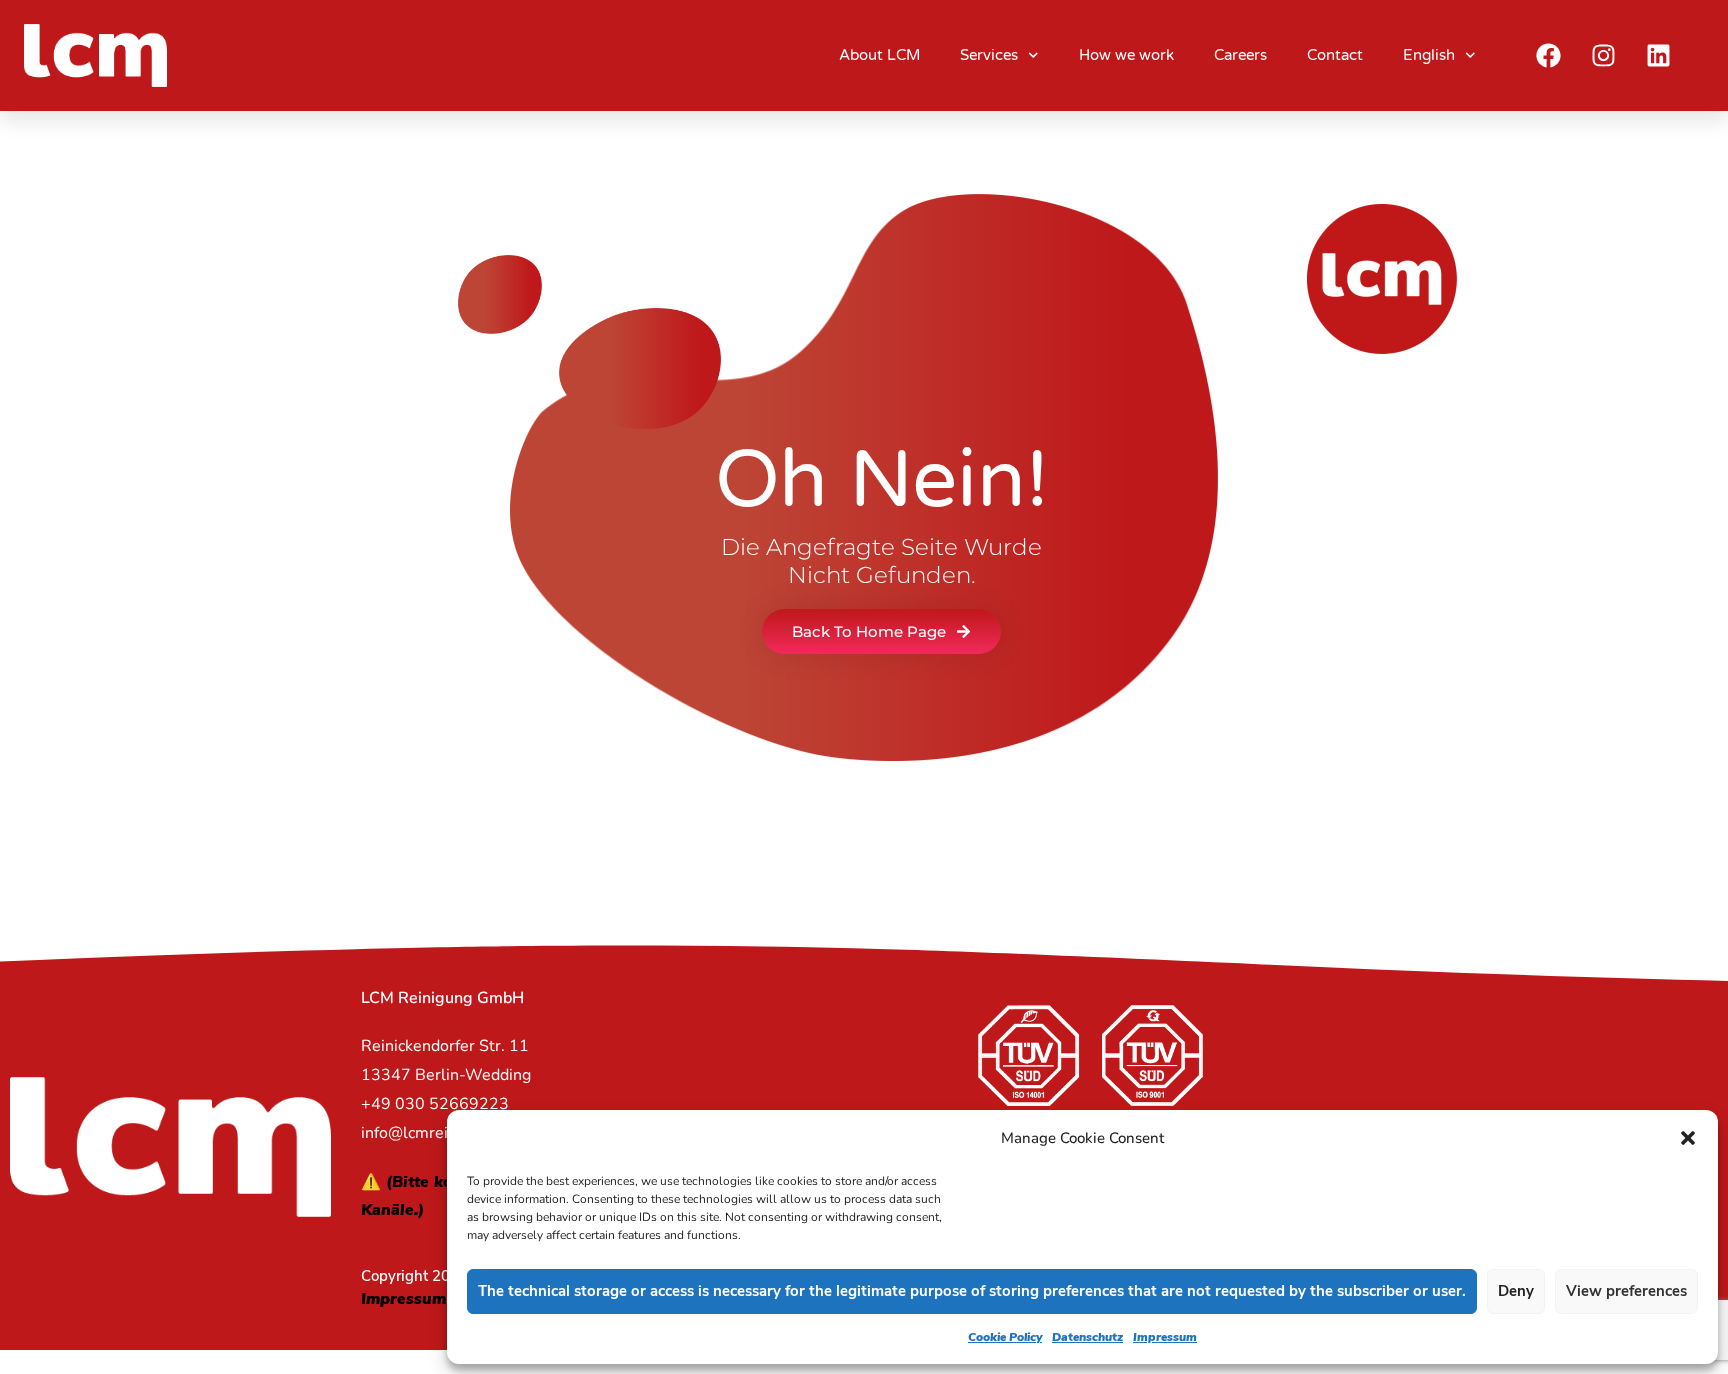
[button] (1688, 1138)
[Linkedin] (1659, 55)
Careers (1240, 55)
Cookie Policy (1005, 1337)
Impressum (1165, 1337)
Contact (1335, 55)
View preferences (1626, 1291)
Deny (1516, 1291)
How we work (1126, 55)
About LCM (879, 55)
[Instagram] (1604, 55)
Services (989, 55)
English (1429, 55)
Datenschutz (1087, 1337)
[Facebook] (1549, 55)
